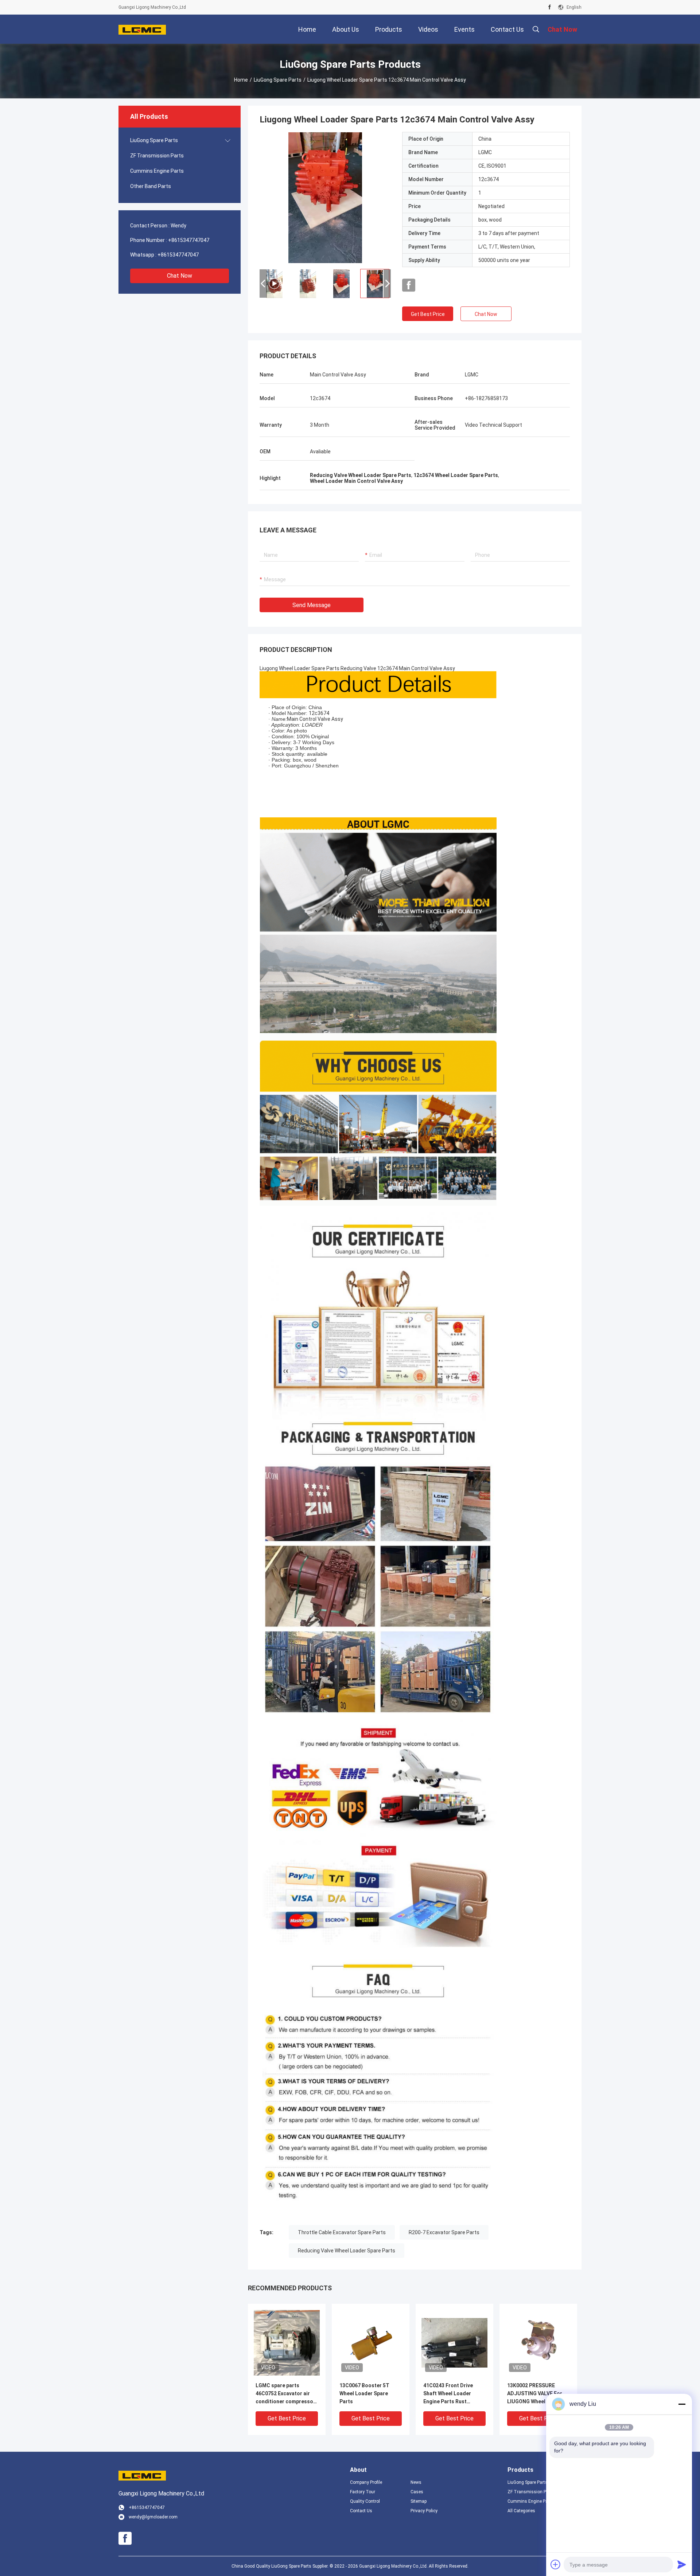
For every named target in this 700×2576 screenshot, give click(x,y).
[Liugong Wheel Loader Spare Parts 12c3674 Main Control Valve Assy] (287, 2342)
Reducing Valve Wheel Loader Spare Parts (347, 2251)
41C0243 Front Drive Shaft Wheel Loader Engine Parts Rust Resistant (448, 2394)
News (416, 2482)
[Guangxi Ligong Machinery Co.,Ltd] (142, 29)
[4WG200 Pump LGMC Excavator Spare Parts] (325, 198)
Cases (417, 2492)
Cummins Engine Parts (157, 171)
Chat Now (180, 276)
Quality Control (365, 2501)
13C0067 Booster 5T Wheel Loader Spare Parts (364, 2393)
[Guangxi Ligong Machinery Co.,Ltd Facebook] (550, 7)
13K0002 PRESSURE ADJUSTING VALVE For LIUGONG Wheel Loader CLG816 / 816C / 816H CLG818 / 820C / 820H (536, 2394)
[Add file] (556, 2564)
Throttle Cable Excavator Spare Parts (342, 2232)
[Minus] (682, 2404)
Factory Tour (363, 2492)
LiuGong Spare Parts (278, 80)
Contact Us (361, 2511)
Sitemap (419, 2501)
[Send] (682, 2564)
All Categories (521, 2511)
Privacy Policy (424, 2511)
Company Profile (366, 2482)
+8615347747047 (189, 240)
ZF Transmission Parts (157, 156)
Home (241, 80)
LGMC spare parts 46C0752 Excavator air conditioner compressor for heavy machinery (285, 2394)
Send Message (312, 605)
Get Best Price (428, 314)
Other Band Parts (151, 186)
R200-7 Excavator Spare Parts (444, 2232)
